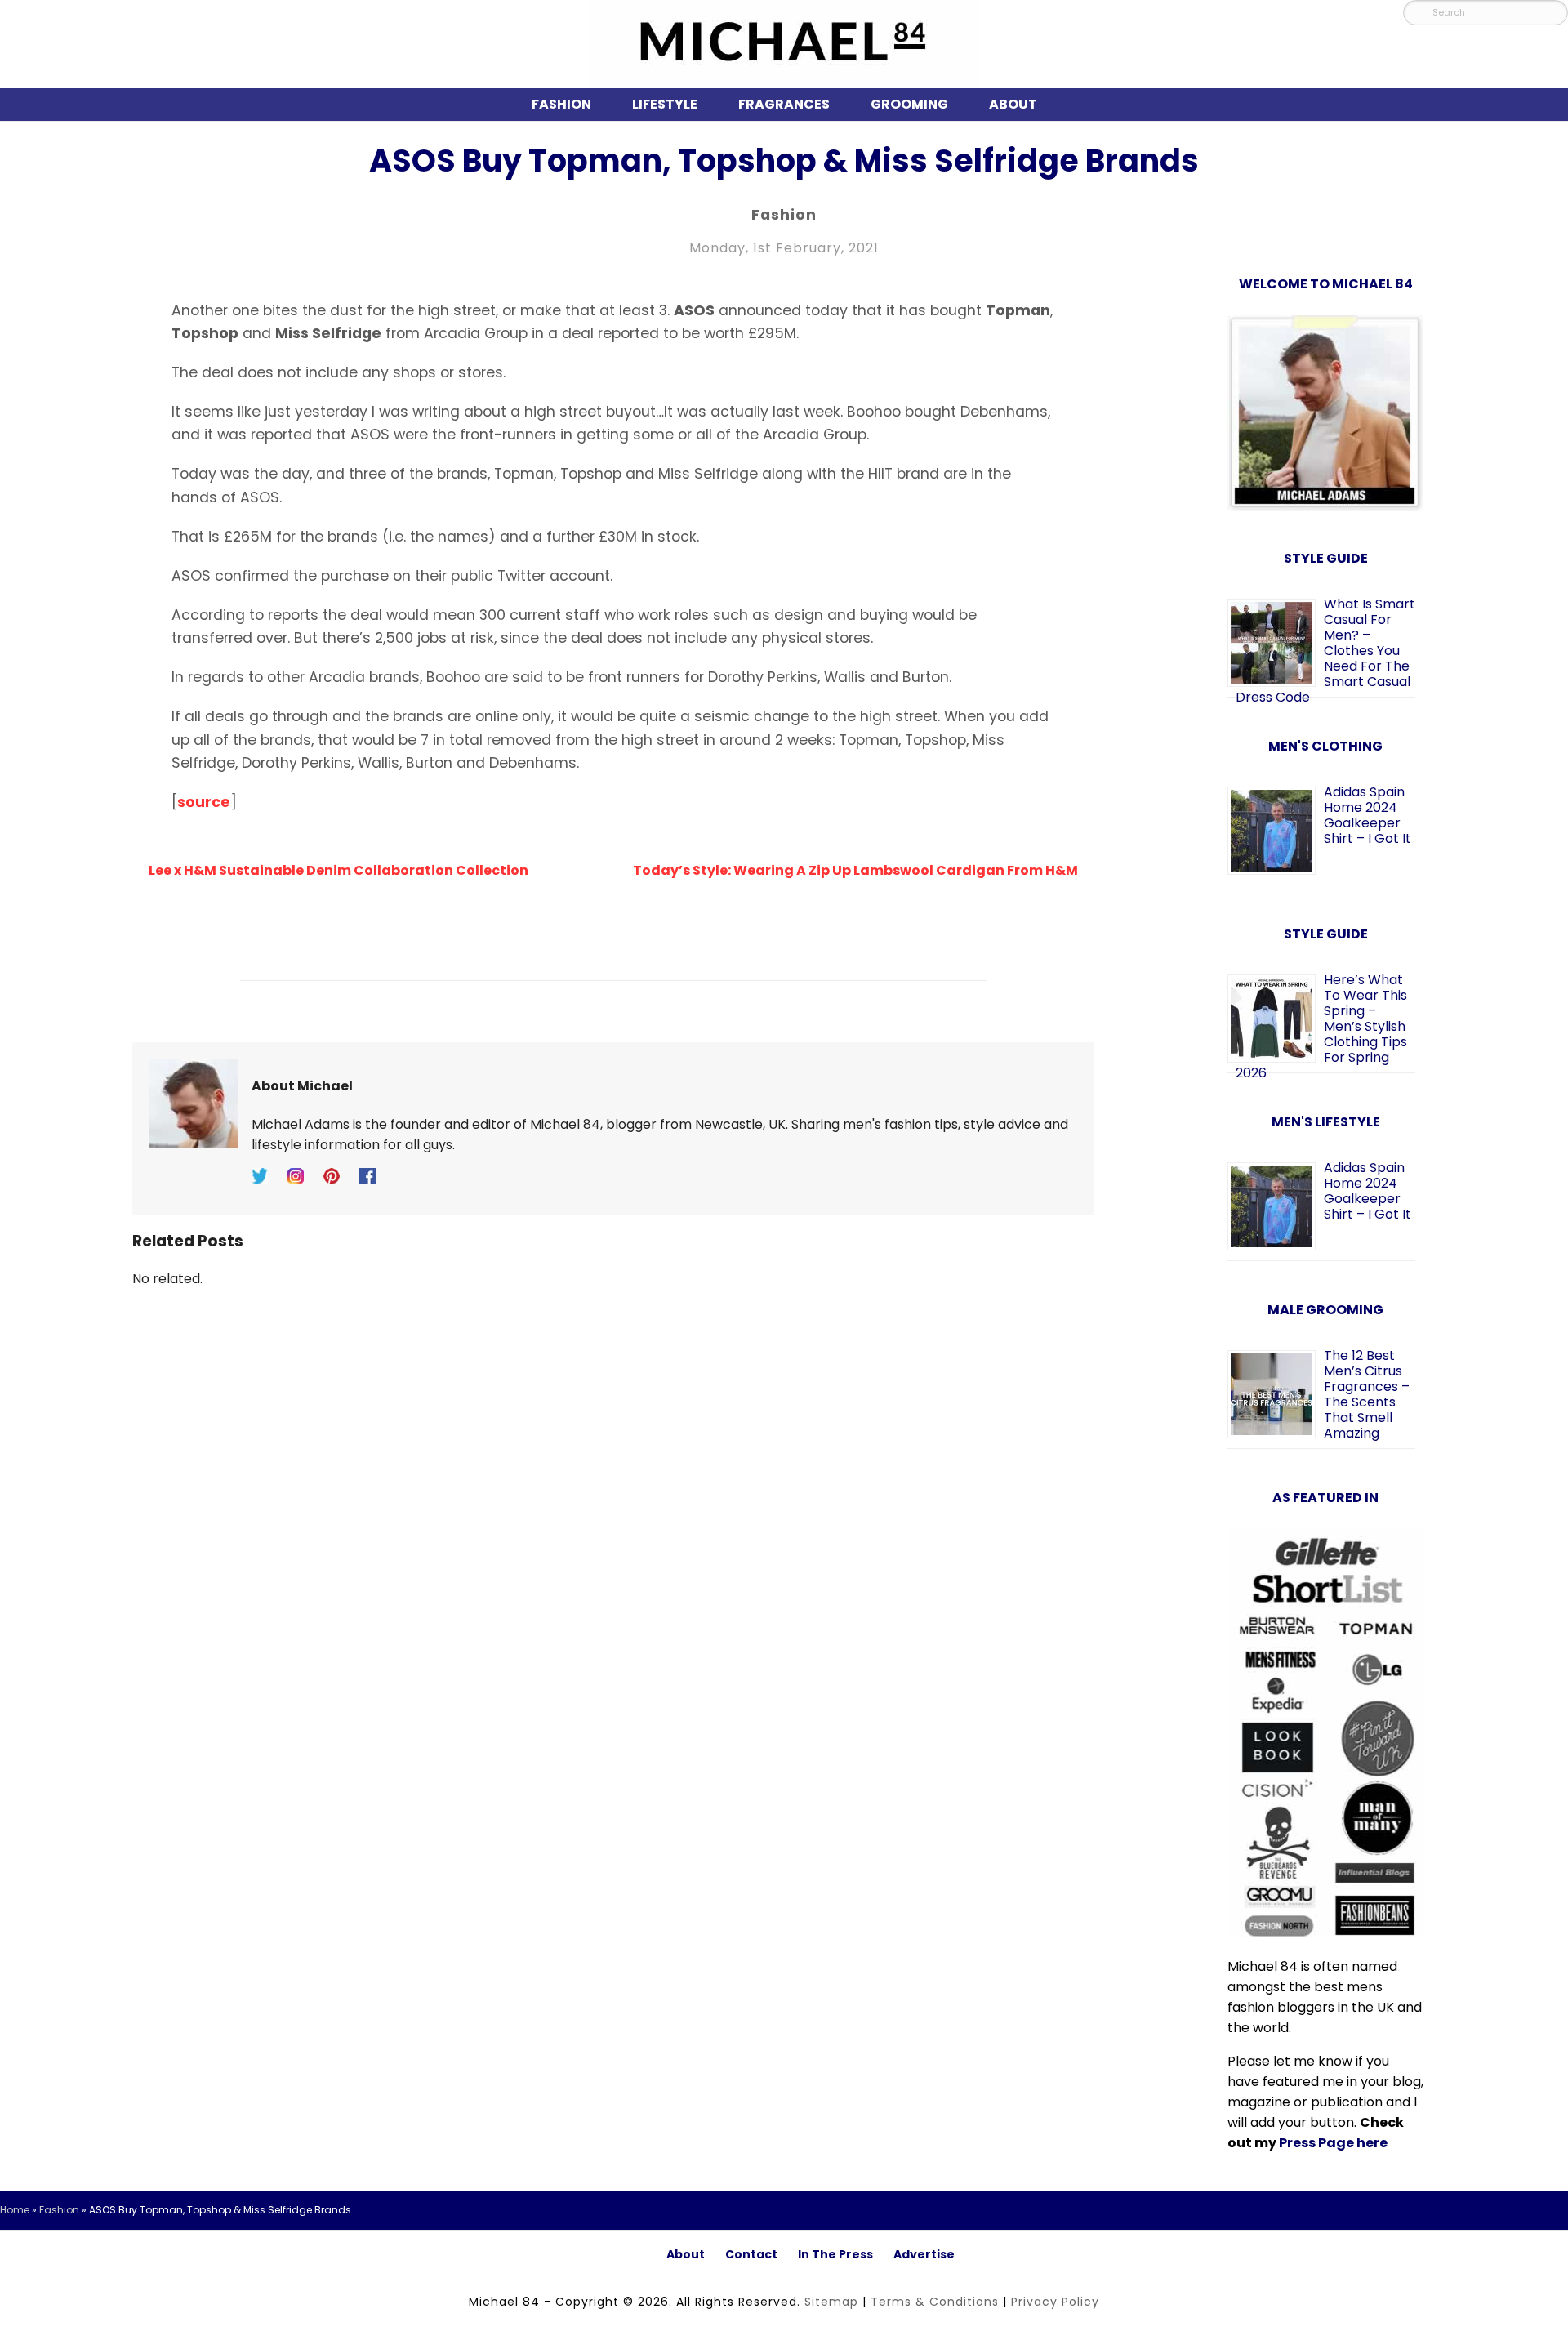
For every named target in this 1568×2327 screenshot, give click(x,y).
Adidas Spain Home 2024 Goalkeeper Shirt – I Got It (1368, 815)
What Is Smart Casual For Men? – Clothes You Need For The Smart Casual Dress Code (1325, 651)
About (1013, 104)
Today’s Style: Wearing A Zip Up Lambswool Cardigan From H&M (855, 870)
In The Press (835, 2254)
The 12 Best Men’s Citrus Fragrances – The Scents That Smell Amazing (1367, 1394)
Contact (751, 2254)
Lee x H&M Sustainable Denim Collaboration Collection (339, 870)
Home (15, 2210)
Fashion (561, 104)
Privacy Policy (1055, 2302)
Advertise (924, 2254)
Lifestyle (665, 104)
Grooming (909, 104)
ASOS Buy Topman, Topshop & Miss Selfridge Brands (784, 160)
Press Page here (1333, 2143)
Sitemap (831, 2302)
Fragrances (784, 104)
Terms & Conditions (935, 2302)
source (204, 802)
